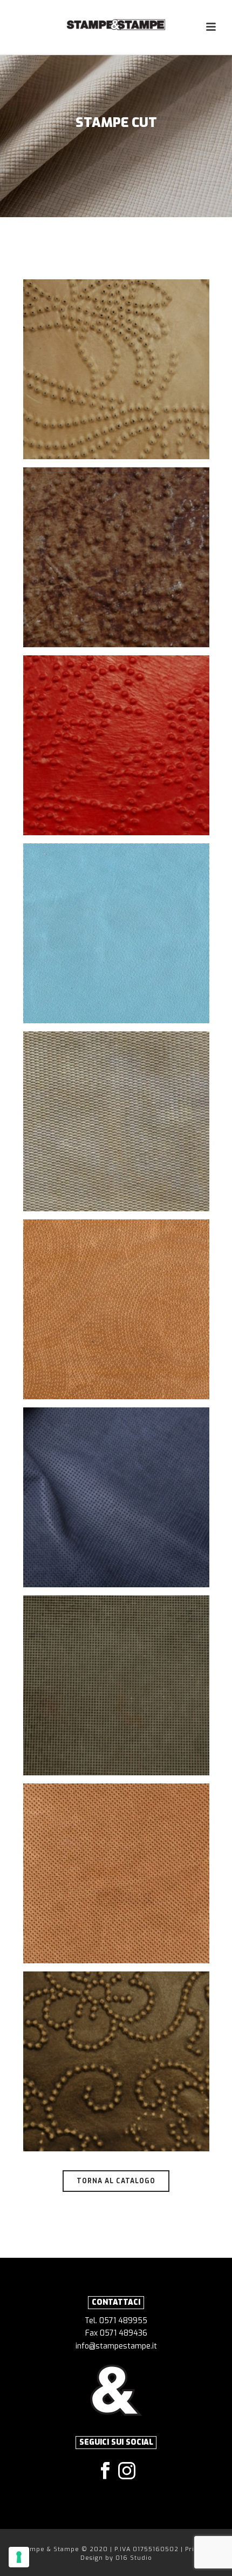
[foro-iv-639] (116, 557)
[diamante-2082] (116, 1685)
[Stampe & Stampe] (116, 24)
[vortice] (116, 1309)
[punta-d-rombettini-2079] (116, 1121)
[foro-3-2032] (116, 1873)
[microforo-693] (116, 933)
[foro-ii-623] (116, 369)
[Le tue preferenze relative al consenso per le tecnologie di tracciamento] (19, 2557)
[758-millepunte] (116, 1497)
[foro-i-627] (116, 2061)
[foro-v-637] (116, 745)
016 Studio (134, 2558)
